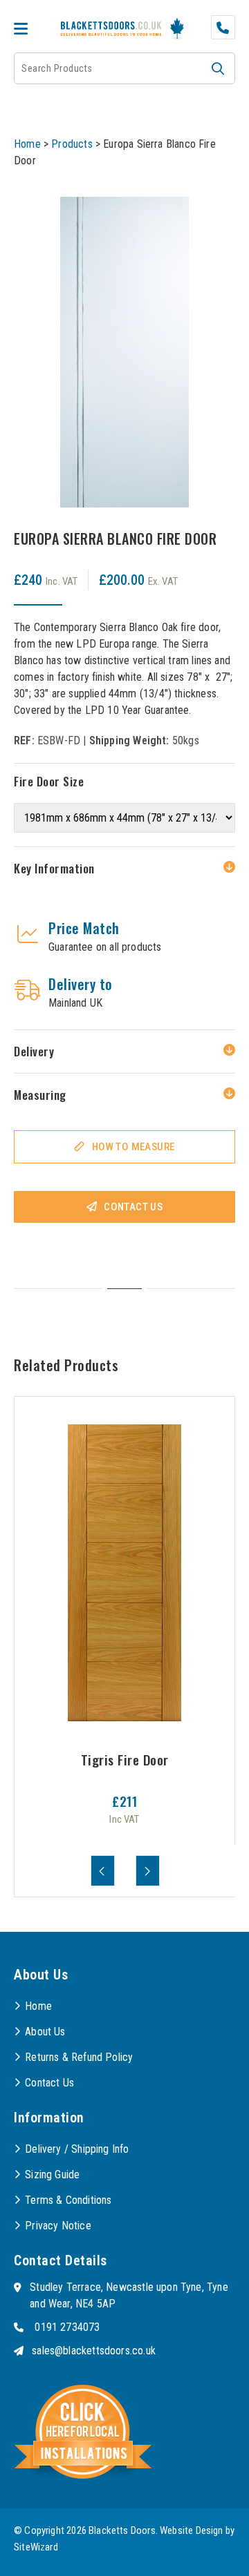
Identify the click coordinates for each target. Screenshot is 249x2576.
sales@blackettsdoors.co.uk (94, 2351)
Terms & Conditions (68, 2200)
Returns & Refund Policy (79, 2057)
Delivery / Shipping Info (77, 2149)
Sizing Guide (52, 2175)
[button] (218, 68)
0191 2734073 (67, 2327)
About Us (45, 2032)
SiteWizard (36, 2547)
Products (72, 144)
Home (27, 144)
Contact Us (133, 1207)
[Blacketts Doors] (111, 30)
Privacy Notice (58, 2226)
